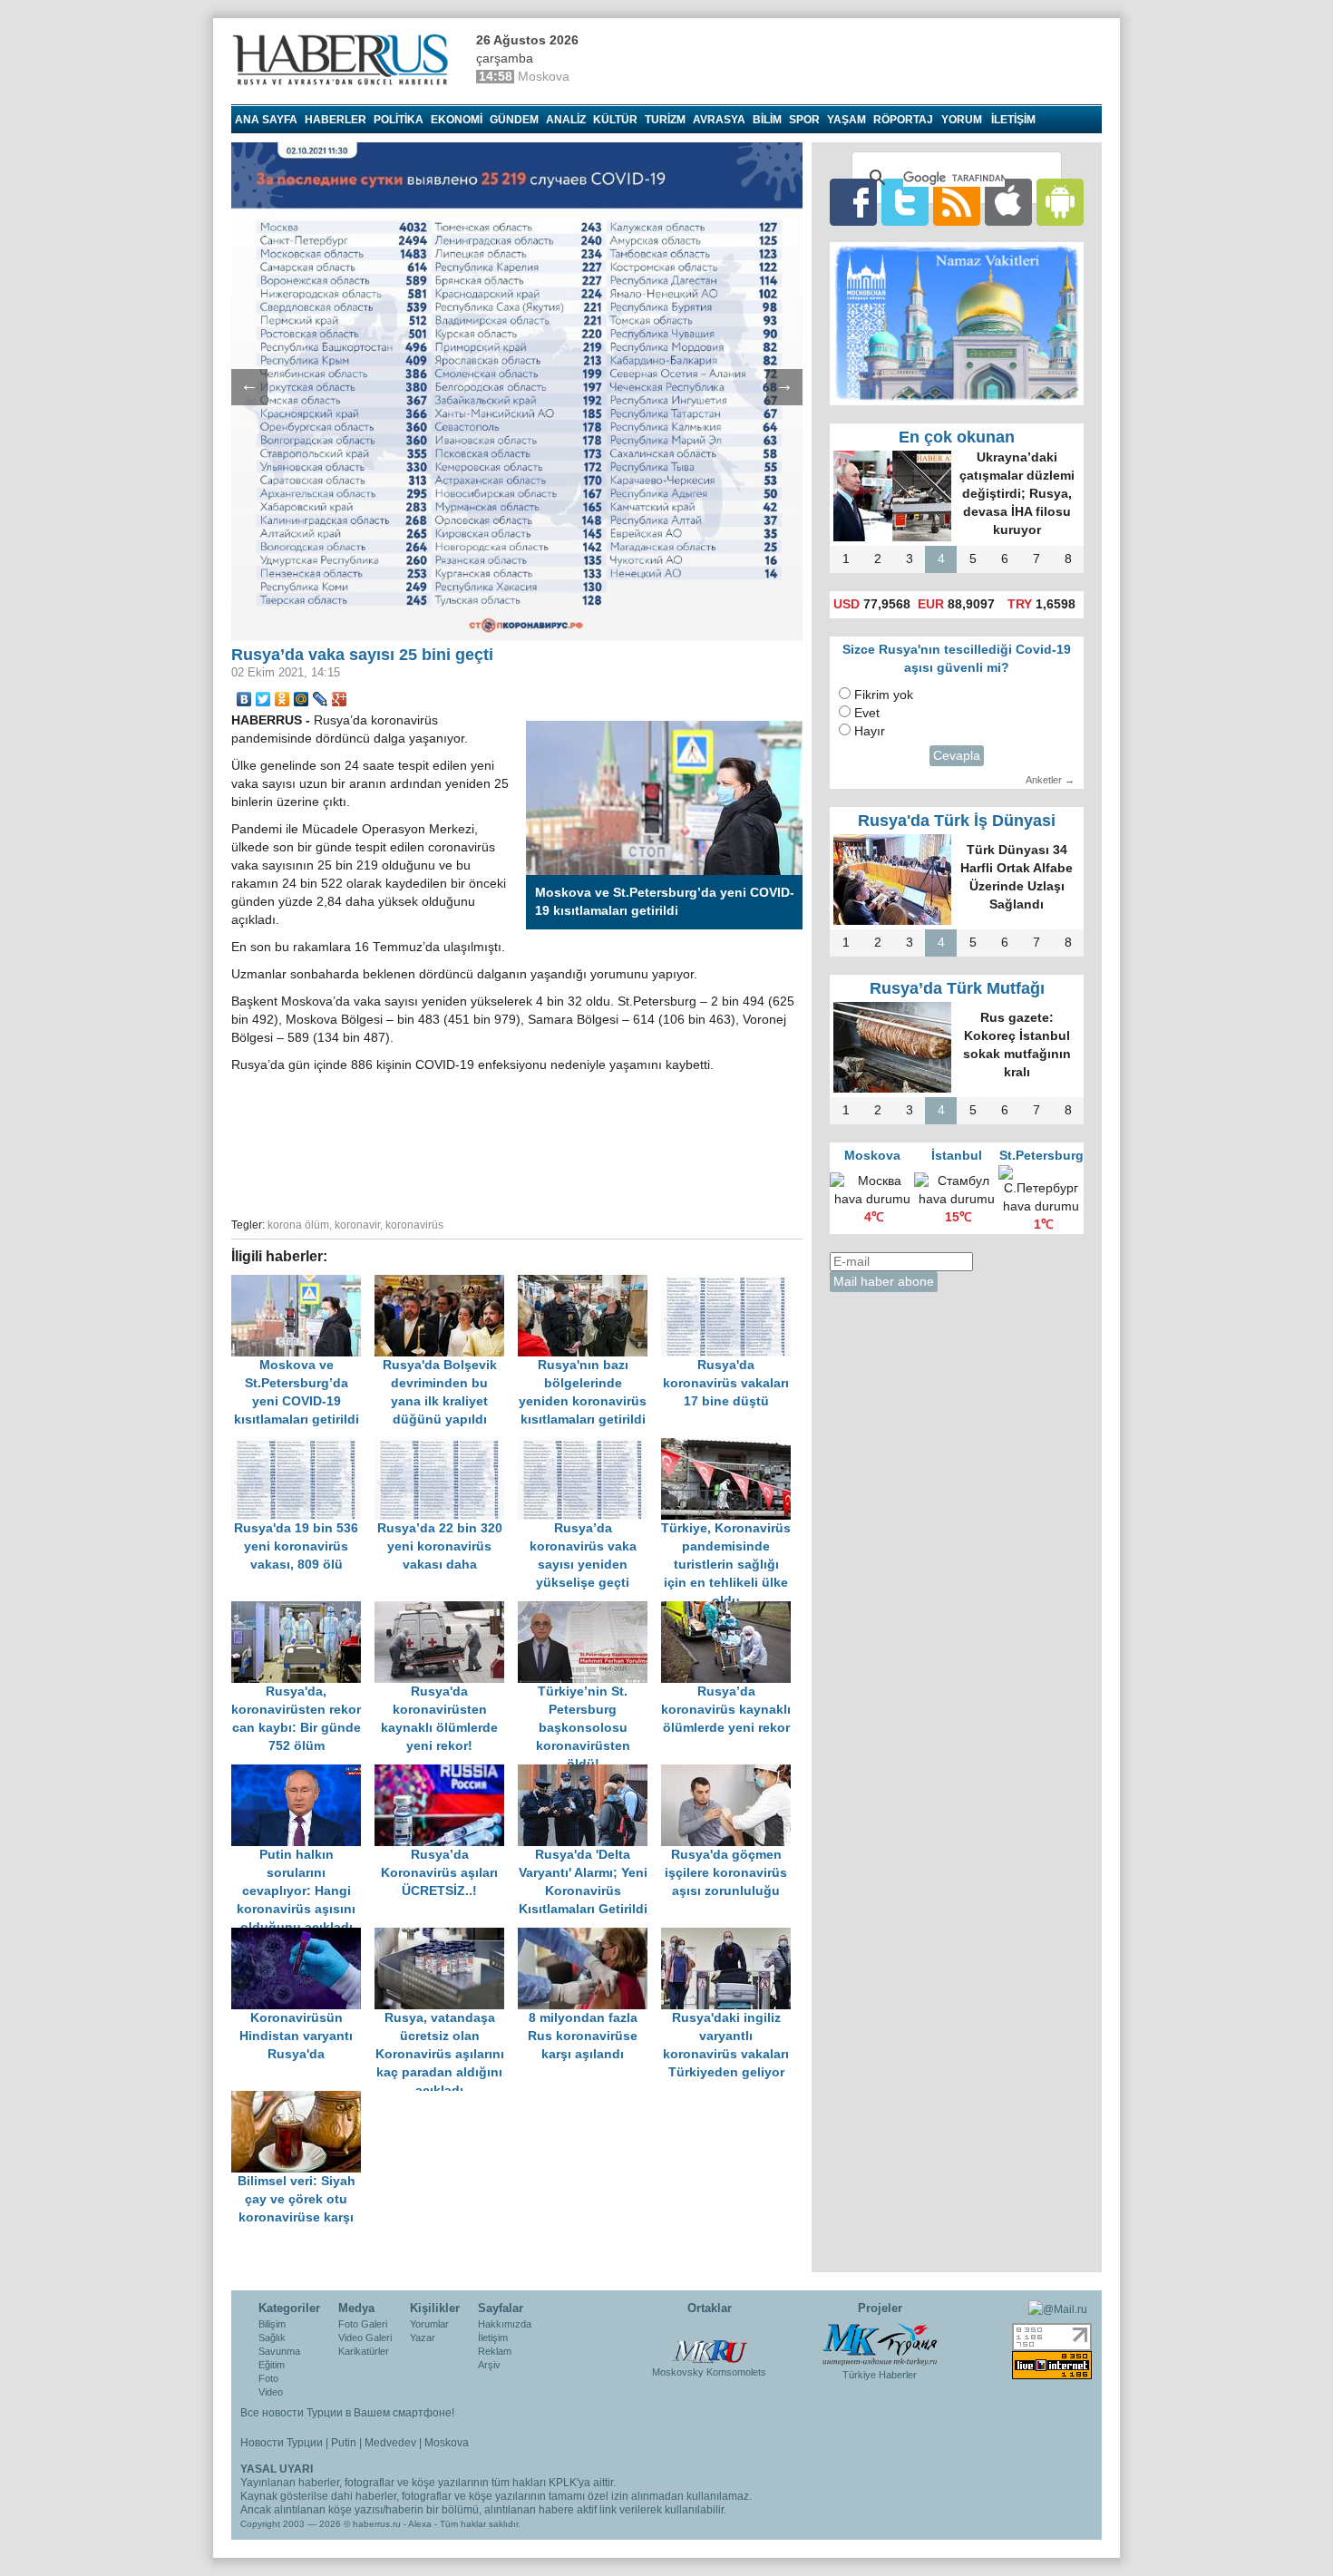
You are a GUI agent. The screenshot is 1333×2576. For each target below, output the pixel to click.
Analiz (566, 120)
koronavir (357, 1225)
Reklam (495, 2351)
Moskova (447, 2443)
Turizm (665, 120)
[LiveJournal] (321, 699)
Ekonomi (457, 120)
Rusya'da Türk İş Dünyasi (957, 821)
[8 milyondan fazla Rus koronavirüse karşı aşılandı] (589, 1936)
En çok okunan (957, 437)
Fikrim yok (884, 695)
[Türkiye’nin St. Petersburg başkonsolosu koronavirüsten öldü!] (589, 1610)
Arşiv (489, 2365)
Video (271, 2392)
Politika (399, 120)
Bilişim (272, 2324)
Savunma (279, 2351)
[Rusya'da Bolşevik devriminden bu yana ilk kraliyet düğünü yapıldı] (446, 1283)
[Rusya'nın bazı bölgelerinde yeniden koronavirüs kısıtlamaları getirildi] (589, 1283)
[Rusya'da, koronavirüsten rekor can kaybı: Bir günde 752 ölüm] (303, 1610)
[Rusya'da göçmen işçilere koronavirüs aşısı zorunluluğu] (731, 1773)
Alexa (420, 2524)
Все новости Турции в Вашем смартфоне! (347, 2413)
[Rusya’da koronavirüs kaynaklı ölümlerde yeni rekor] (731, 1610)
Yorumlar (429, 2324)
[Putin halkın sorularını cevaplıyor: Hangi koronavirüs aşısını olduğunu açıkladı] (303, 1773)
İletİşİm (1013, 120)
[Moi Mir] (302, 699)
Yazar (423, 2338)
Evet (867, 713)
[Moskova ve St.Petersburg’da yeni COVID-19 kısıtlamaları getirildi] (303, 1283)
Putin (344, 2443)
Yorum (962, 120)
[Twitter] (263, 699)
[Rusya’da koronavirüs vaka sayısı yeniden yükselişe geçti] (589, 1447)
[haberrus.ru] (345, 60)
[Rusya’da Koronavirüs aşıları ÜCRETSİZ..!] (446, 1773)
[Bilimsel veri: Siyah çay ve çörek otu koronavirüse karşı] (301, 2100)
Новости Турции (282, 2443)
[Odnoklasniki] (282, 699)
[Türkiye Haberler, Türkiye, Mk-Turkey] (880, 2343)
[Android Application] (1060, 202)
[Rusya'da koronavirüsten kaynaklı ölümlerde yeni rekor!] (446, 1610)
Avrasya (719, 120)
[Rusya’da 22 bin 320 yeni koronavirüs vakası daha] (446, 1447)
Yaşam (847, 120)
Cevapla (957, 756)
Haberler (336, 120)
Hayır (870, 731)
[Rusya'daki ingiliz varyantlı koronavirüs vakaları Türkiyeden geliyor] (731, 1936)
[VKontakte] (244, 699)
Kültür (615, 120)
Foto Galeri (363, 2324)
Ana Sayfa (266, 120)
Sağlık (272, 2338)
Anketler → (1050, 780)
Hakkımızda (505, 2324)
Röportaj (903, 120)
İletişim (493, 2338)
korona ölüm (298, 1225)
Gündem (514, 120)
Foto (268, 2378)
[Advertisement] (517, 1142)
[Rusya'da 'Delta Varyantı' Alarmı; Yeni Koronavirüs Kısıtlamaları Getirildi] (589, 1773)
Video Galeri (365, 2338)
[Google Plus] (340, 699)
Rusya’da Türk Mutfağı (957, 988)
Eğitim (272, 2365)
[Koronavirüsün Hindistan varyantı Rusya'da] (303, 1936)
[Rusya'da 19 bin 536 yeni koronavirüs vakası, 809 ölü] (303, 1447)
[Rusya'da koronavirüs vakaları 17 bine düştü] (731, 1283)
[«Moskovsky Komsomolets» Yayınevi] (709, 2342)
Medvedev (390, 2443)
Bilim (767, 120)
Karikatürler (364, 2351)
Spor (804, 120)
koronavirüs (414, 1225)
